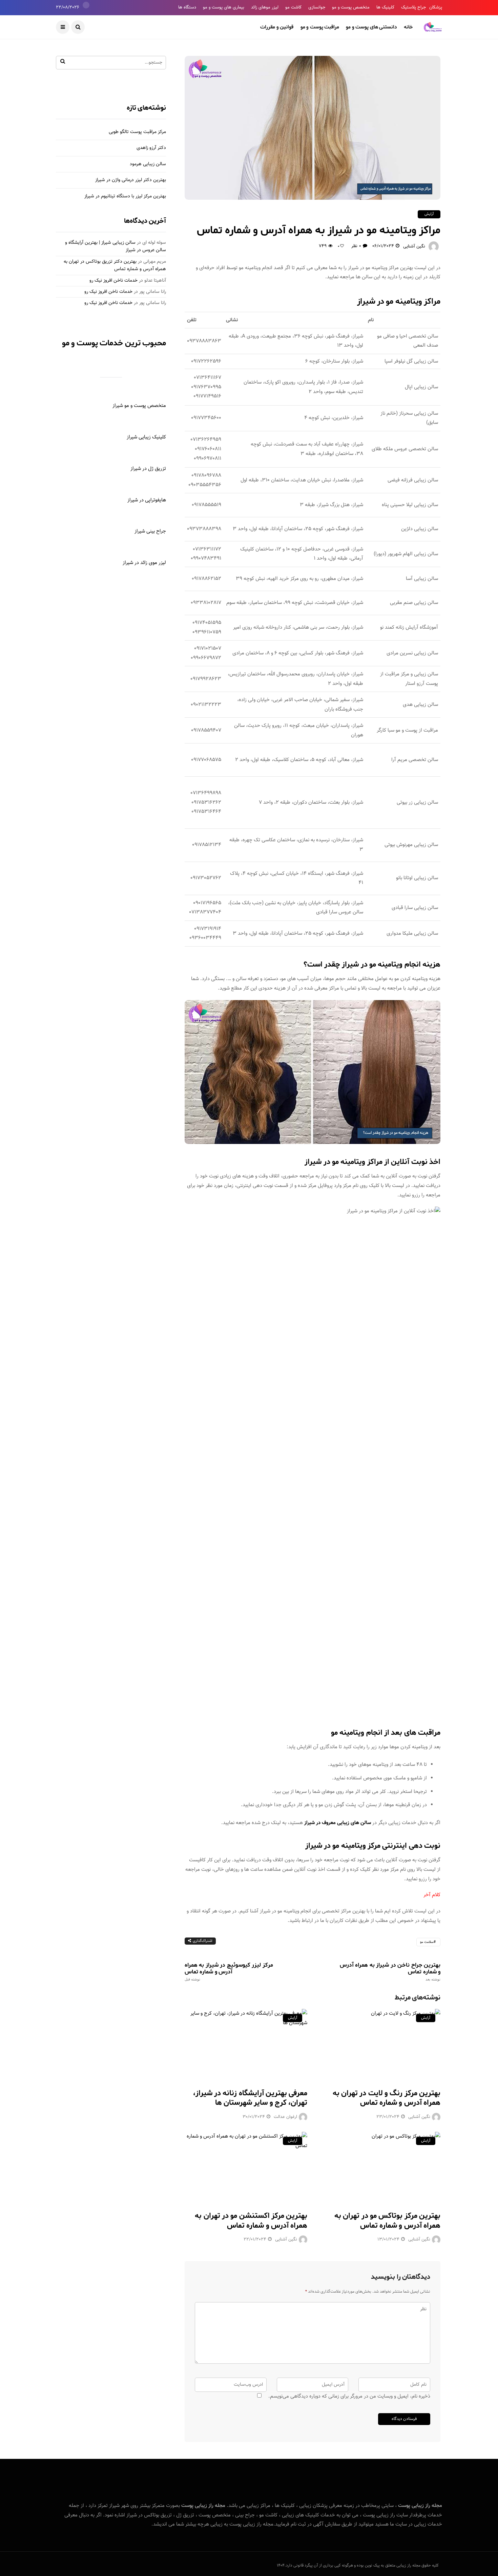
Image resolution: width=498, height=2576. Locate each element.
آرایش (429, 214)
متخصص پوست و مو (351, 7)
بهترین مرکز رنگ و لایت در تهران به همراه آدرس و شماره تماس (387, 2098)
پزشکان (436, 7)
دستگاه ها (187, 7)
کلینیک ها (385, 7)
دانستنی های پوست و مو (371, 27)
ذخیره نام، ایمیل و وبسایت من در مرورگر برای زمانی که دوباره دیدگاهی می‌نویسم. (349, 2396)
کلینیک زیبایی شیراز (146, 437)
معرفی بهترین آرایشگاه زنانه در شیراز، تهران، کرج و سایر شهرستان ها (250, 2098)
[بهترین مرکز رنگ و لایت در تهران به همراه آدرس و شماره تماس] (379, 2044)
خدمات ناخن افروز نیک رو (113, 281)
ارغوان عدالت (285, 2117)
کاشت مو (293, 7)
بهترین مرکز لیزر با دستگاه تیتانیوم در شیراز (125, 196)
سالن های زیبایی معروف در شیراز (338, 1823)
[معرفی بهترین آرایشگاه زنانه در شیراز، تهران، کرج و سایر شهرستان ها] (246, 2044)
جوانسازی (317, 7)
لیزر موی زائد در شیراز (144, 563)
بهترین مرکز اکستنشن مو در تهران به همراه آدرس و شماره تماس (251, 2221)
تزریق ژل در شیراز (148, 469)
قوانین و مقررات (277, 27)
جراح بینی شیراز (150, 531)
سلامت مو (427, 1942)
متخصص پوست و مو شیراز (139, 406)
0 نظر (356, 246)
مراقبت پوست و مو (320, 27)
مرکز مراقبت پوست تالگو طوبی (137, 132)
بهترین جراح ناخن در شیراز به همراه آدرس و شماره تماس (390, 1972)
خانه (408, 27)
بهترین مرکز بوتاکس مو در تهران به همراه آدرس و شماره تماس (387, 2221)
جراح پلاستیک (413, 7)
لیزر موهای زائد (265, 7)
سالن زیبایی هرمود (148, 164)
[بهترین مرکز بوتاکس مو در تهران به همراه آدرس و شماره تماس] (379, 2167)
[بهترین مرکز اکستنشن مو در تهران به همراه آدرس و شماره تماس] (246, 2167)
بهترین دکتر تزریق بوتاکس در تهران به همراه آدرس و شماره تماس (115, 265)
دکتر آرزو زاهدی (151, 148)
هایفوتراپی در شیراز (147, 500)
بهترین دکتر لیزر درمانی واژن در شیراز (131, 180)
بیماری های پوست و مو (224, 7)
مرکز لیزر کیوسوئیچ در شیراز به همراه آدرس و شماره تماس (229, 1972)
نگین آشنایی (414, 246)
